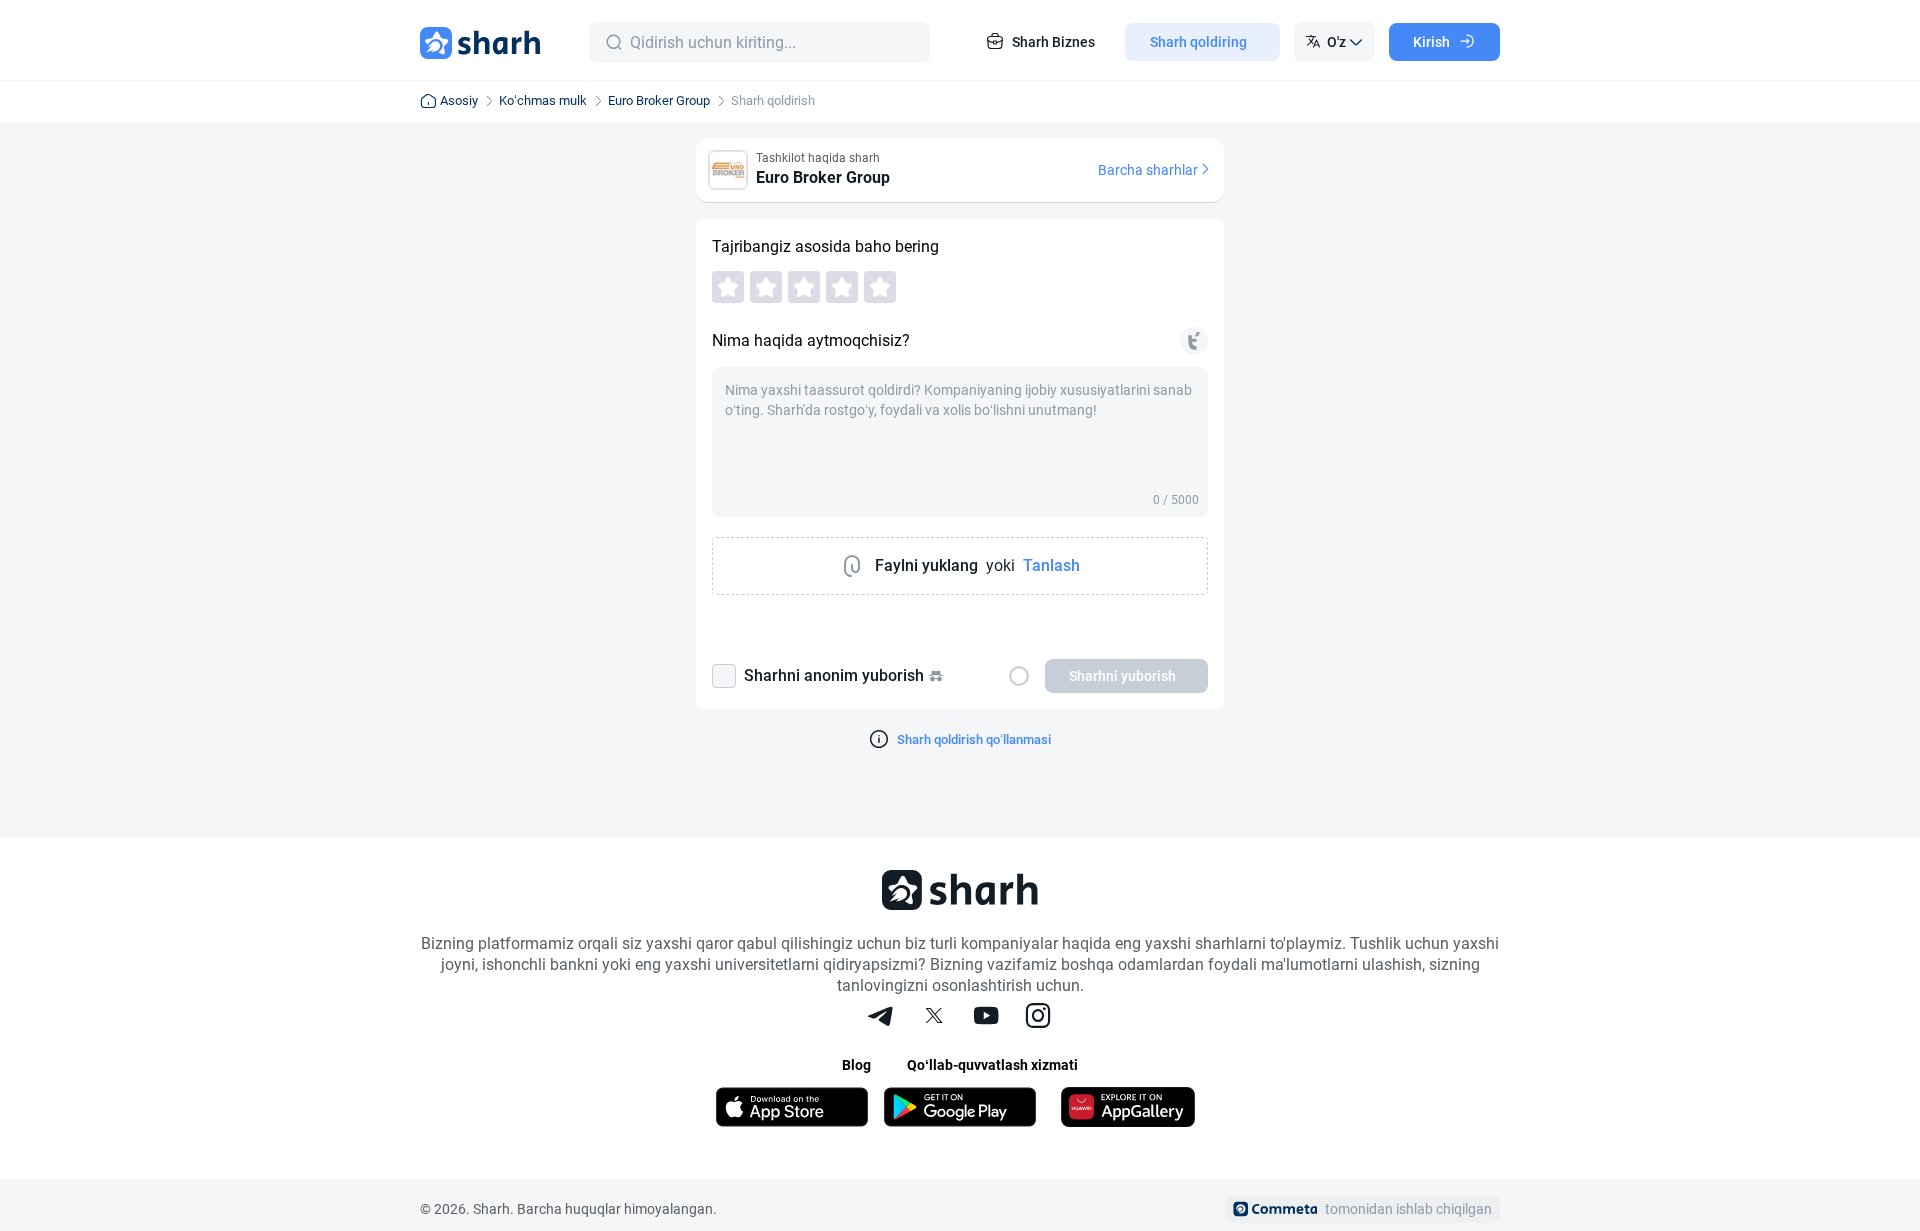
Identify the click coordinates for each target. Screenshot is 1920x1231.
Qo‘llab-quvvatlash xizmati (992, 1065)
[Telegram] (882, 1018)
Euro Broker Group (659, 100)
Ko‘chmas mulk (543, 100)
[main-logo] (480, 42)
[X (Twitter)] (934, 1018)
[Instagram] (1038, 1018)
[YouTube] (986, 1018)
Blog (856, 1065)
